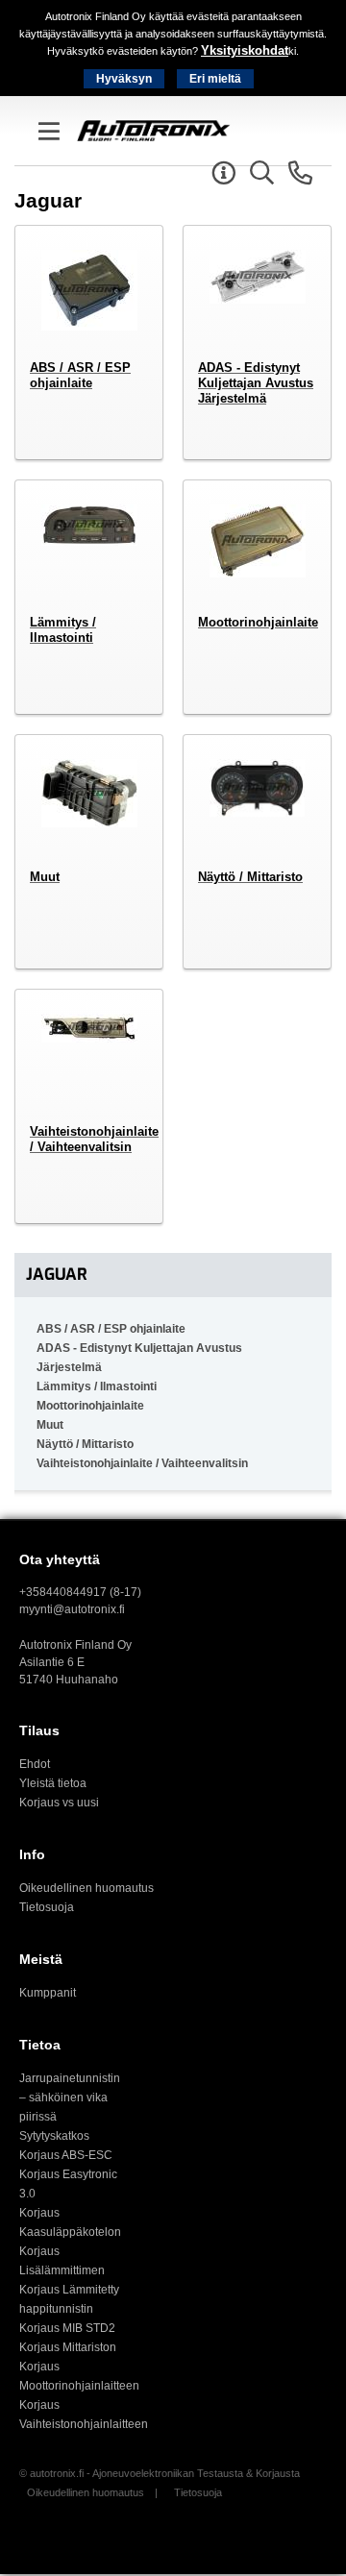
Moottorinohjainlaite (90, 1406)
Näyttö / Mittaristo (85, 1444)
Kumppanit (48, 1993)
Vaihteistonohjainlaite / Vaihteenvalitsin (142, 1463)
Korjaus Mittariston (68, 2347)
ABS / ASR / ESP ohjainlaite (111, 1329)
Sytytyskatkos (54, 2136)
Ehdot (35, 1764)
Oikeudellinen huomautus (86, 1888)
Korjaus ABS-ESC (66, 2155)
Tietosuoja (47, 1907)
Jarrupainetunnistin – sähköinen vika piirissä (70, 2098)
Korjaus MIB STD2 (67, 2328)
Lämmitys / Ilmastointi (97, 1386)
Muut (50, 1425)
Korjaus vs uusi (59, 1803)
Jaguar (57, 1275)
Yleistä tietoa (53, 1783)
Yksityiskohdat (245, 50)
